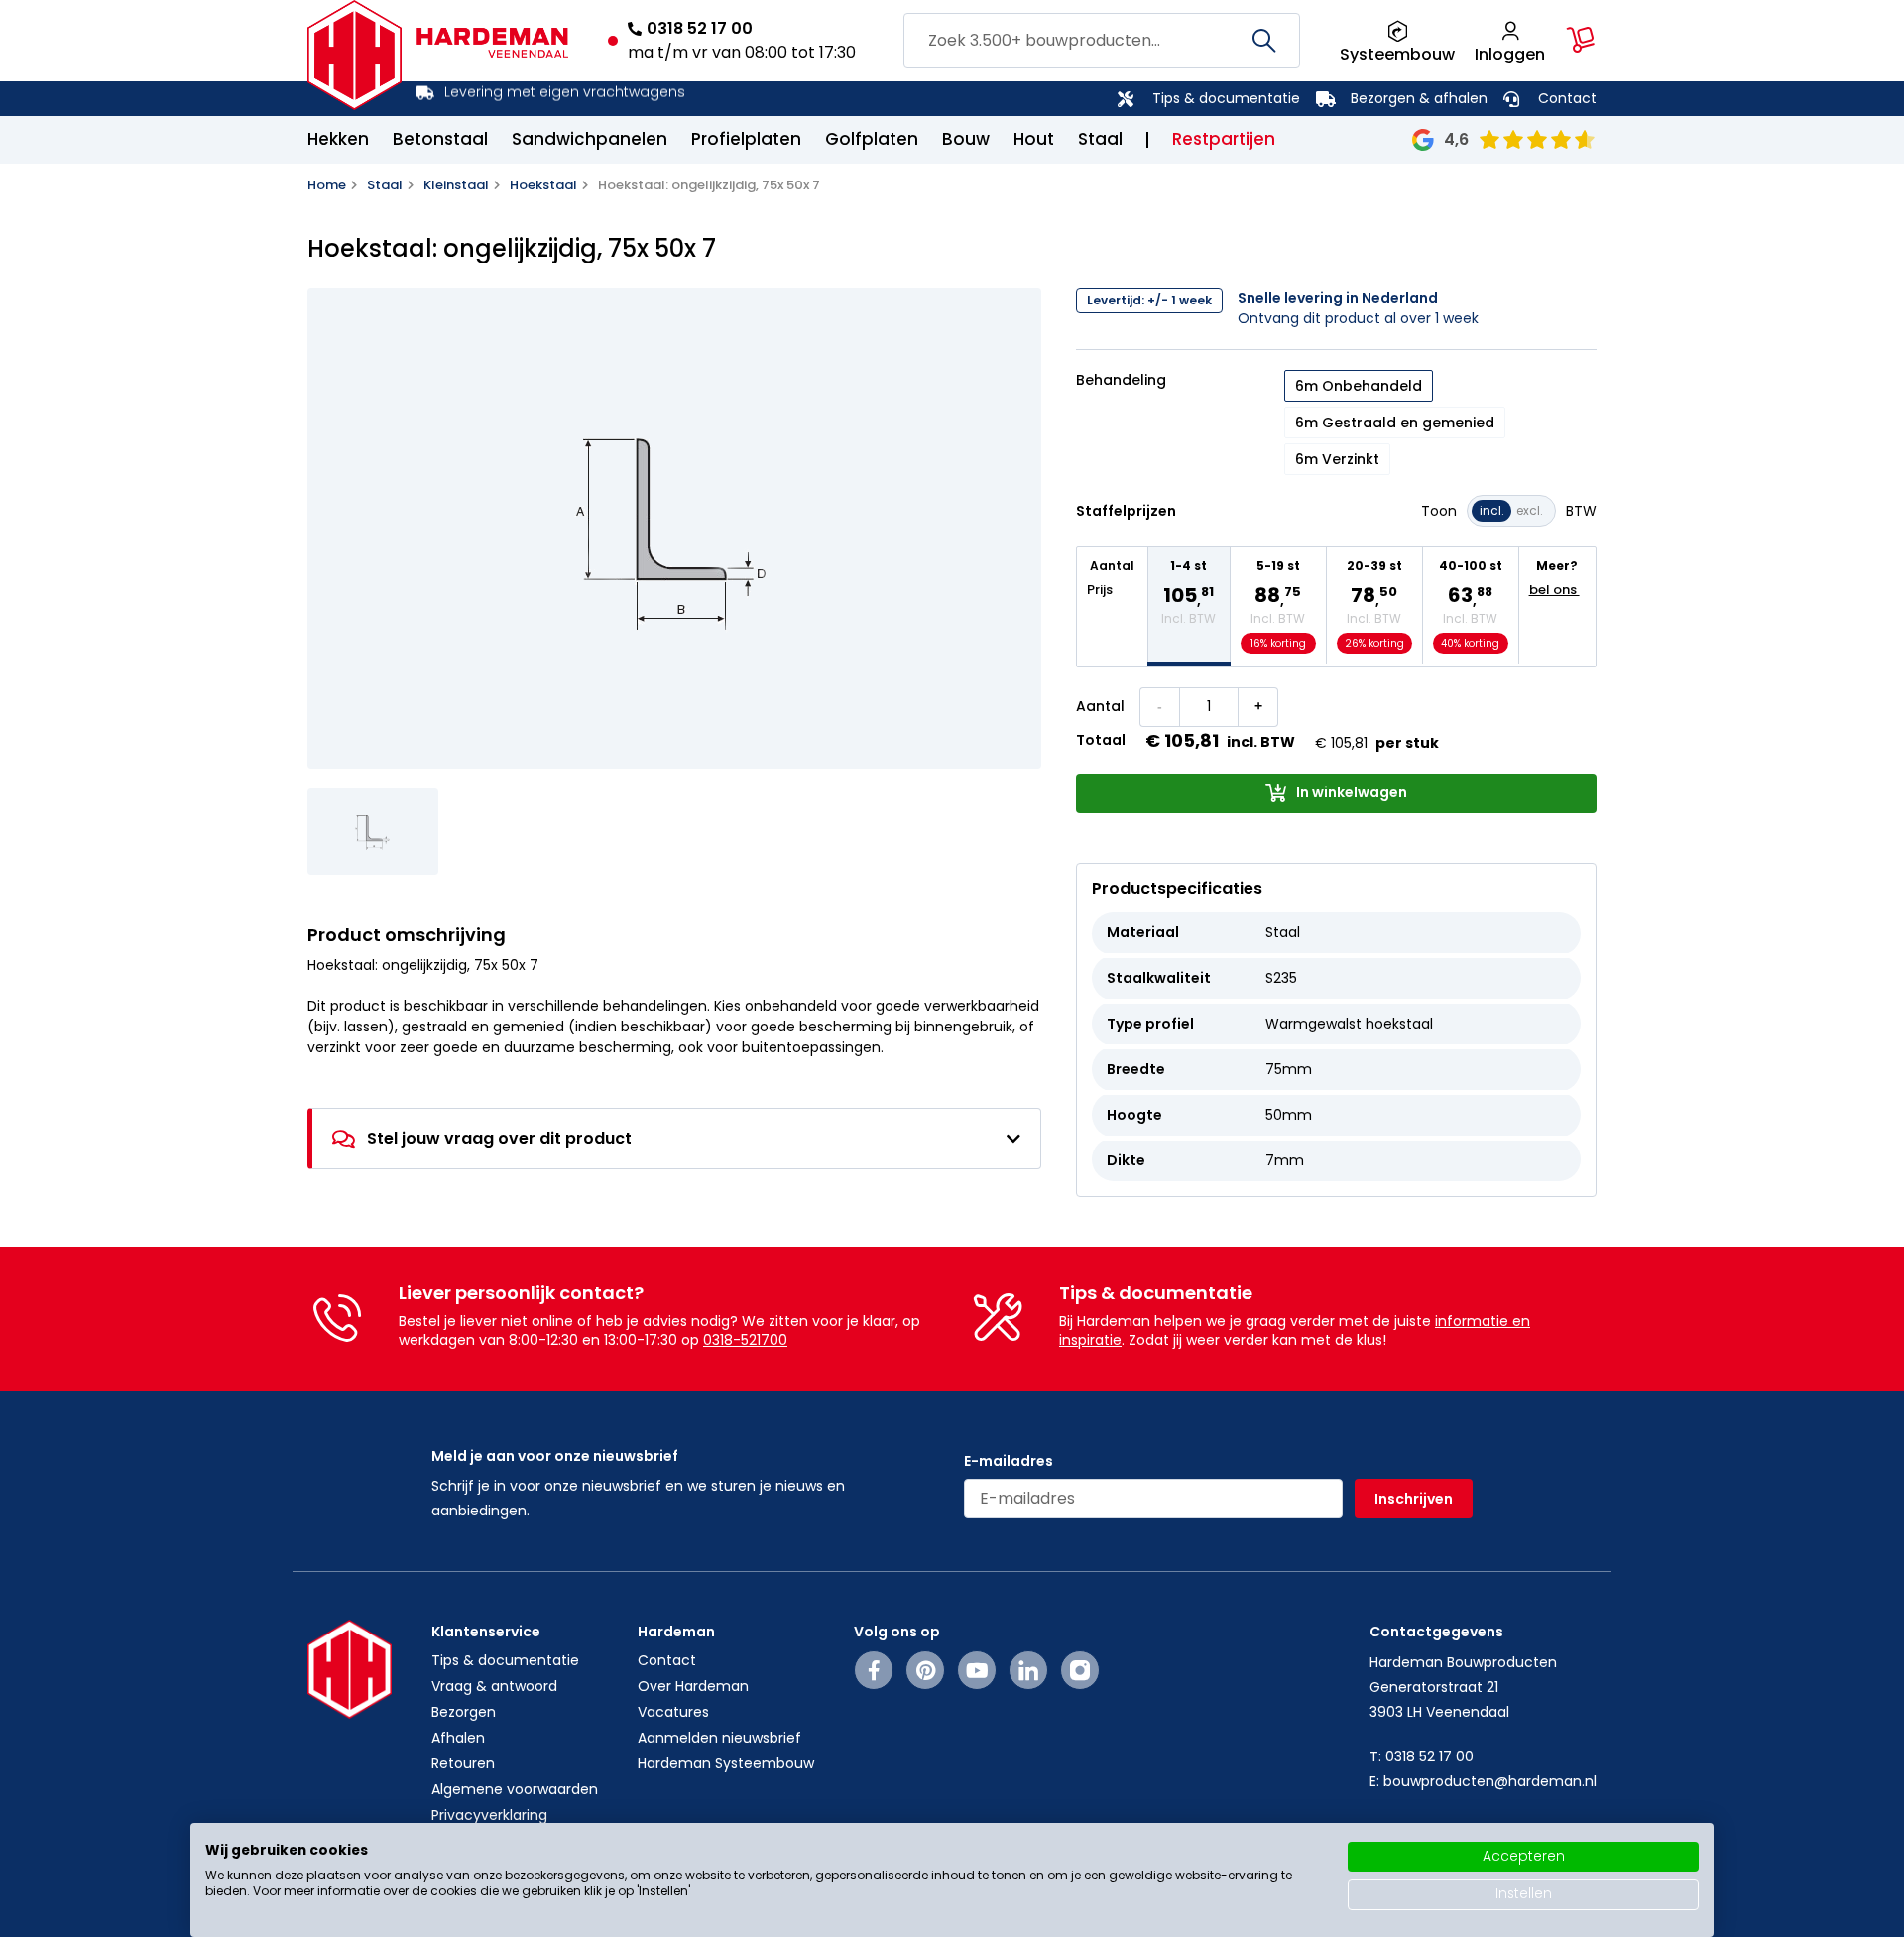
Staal (1100, 139)
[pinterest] (926, 1670)
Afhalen (458, 1738)
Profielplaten (746, 139)
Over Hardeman (693, 1686)
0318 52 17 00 (700, 28)
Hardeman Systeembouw (726, 1763)
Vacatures (673, 1712)
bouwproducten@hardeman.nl (1490, 1781)
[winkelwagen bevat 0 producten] (1581, 40)
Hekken (338, 139)
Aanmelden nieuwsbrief (719, 1738)
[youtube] (977, 1670)
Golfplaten (872, 139)
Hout (1034, 139)
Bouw (966, 139)
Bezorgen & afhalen (1419, 98)
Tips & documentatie (1226, 98)
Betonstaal (440, 139)
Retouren (463, 1763)
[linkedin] (1028, 1670)
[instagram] (1080, 1670)
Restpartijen (1224, 139)
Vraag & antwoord (494, 1686)
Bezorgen (464, 1712)
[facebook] (874, 1670)
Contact (1567, 98)
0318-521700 (745, 1340)
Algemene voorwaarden (515, 1789)
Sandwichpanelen (590, 139)
